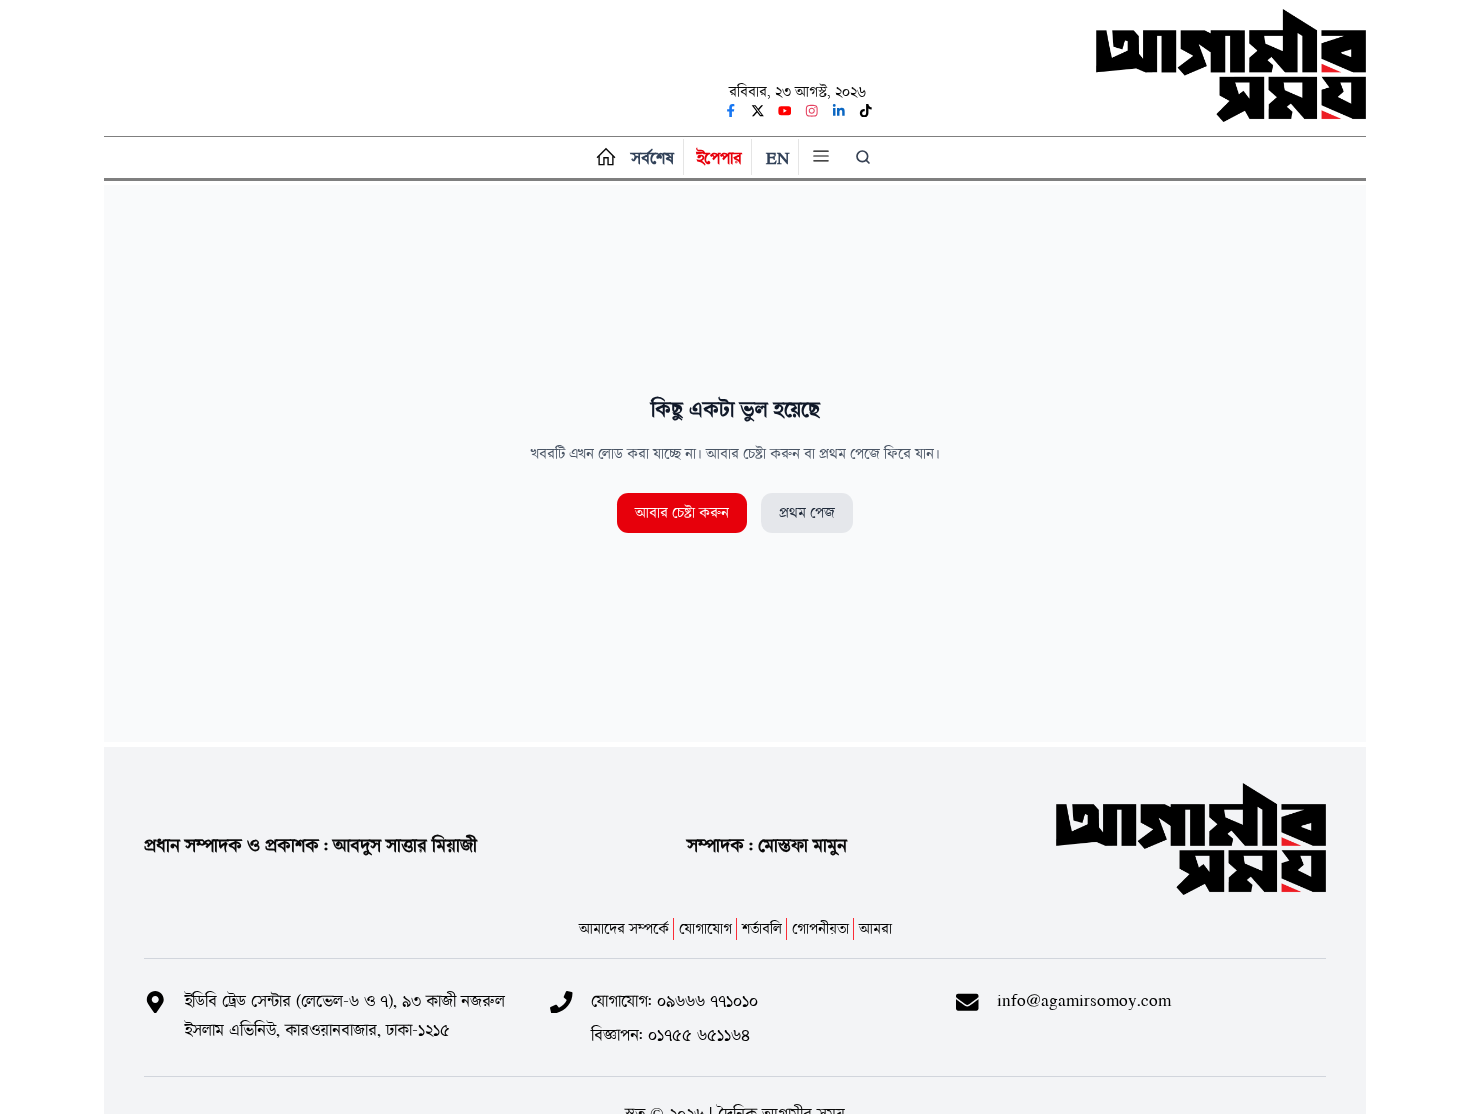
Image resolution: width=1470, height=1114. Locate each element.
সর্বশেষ (652, 157)
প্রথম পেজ (807, 512)
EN (777, 157)
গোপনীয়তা (820, 928)
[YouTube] (785, 111)
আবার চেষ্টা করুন (682, 512)
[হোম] (601, 157)
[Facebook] (731, 111)
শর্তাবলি (762, 928)
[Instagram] (812, 111)
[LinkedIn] (839, 111)
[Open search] (866, 157)
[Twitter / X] (758, 111)
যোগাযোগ (705, 928)
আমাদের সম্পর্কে (624, 928)
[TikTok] (866, 111)
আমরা (875, 928)
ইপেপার (719, 157)
